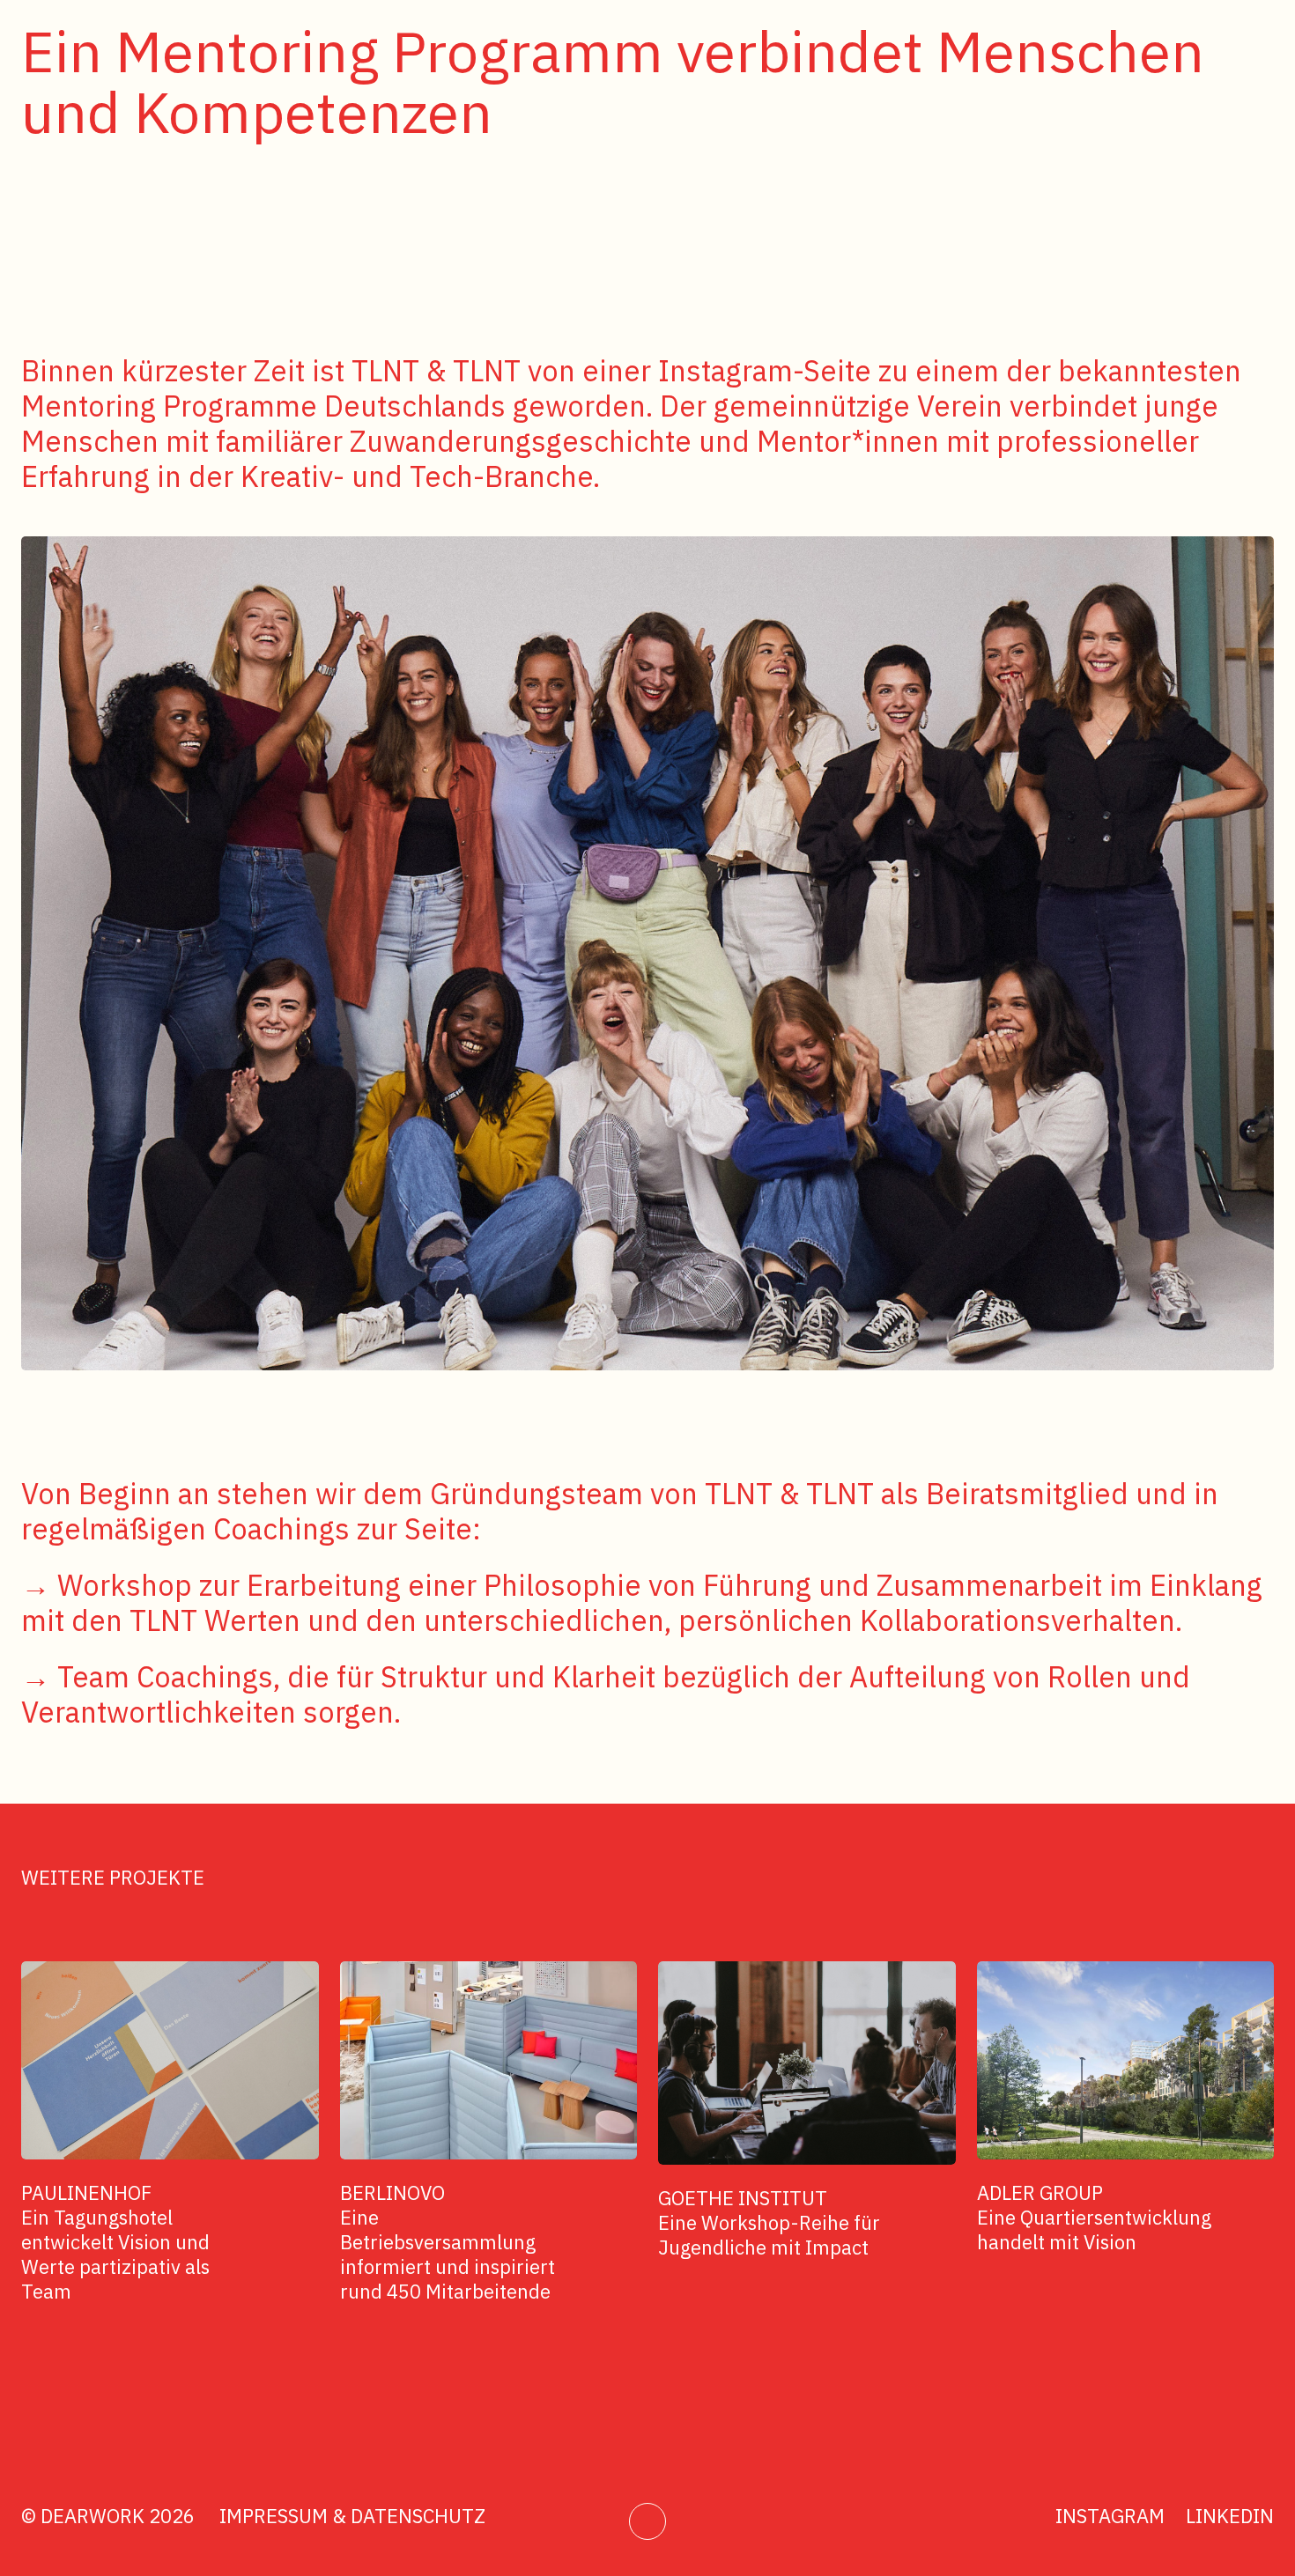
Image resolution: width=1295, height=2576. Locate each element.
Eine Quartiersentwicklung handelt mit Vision (1094, 2217)
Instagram (1110, 2516)
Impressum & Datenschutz (352, 2516)
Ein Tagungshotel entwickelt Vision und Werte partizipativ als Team (115, 2242)
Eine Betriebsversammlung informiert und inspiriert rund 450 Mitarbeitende (448, 2242)
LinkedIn (1230, 2516)
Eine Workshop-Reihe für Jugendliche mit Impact (769, 2222)
